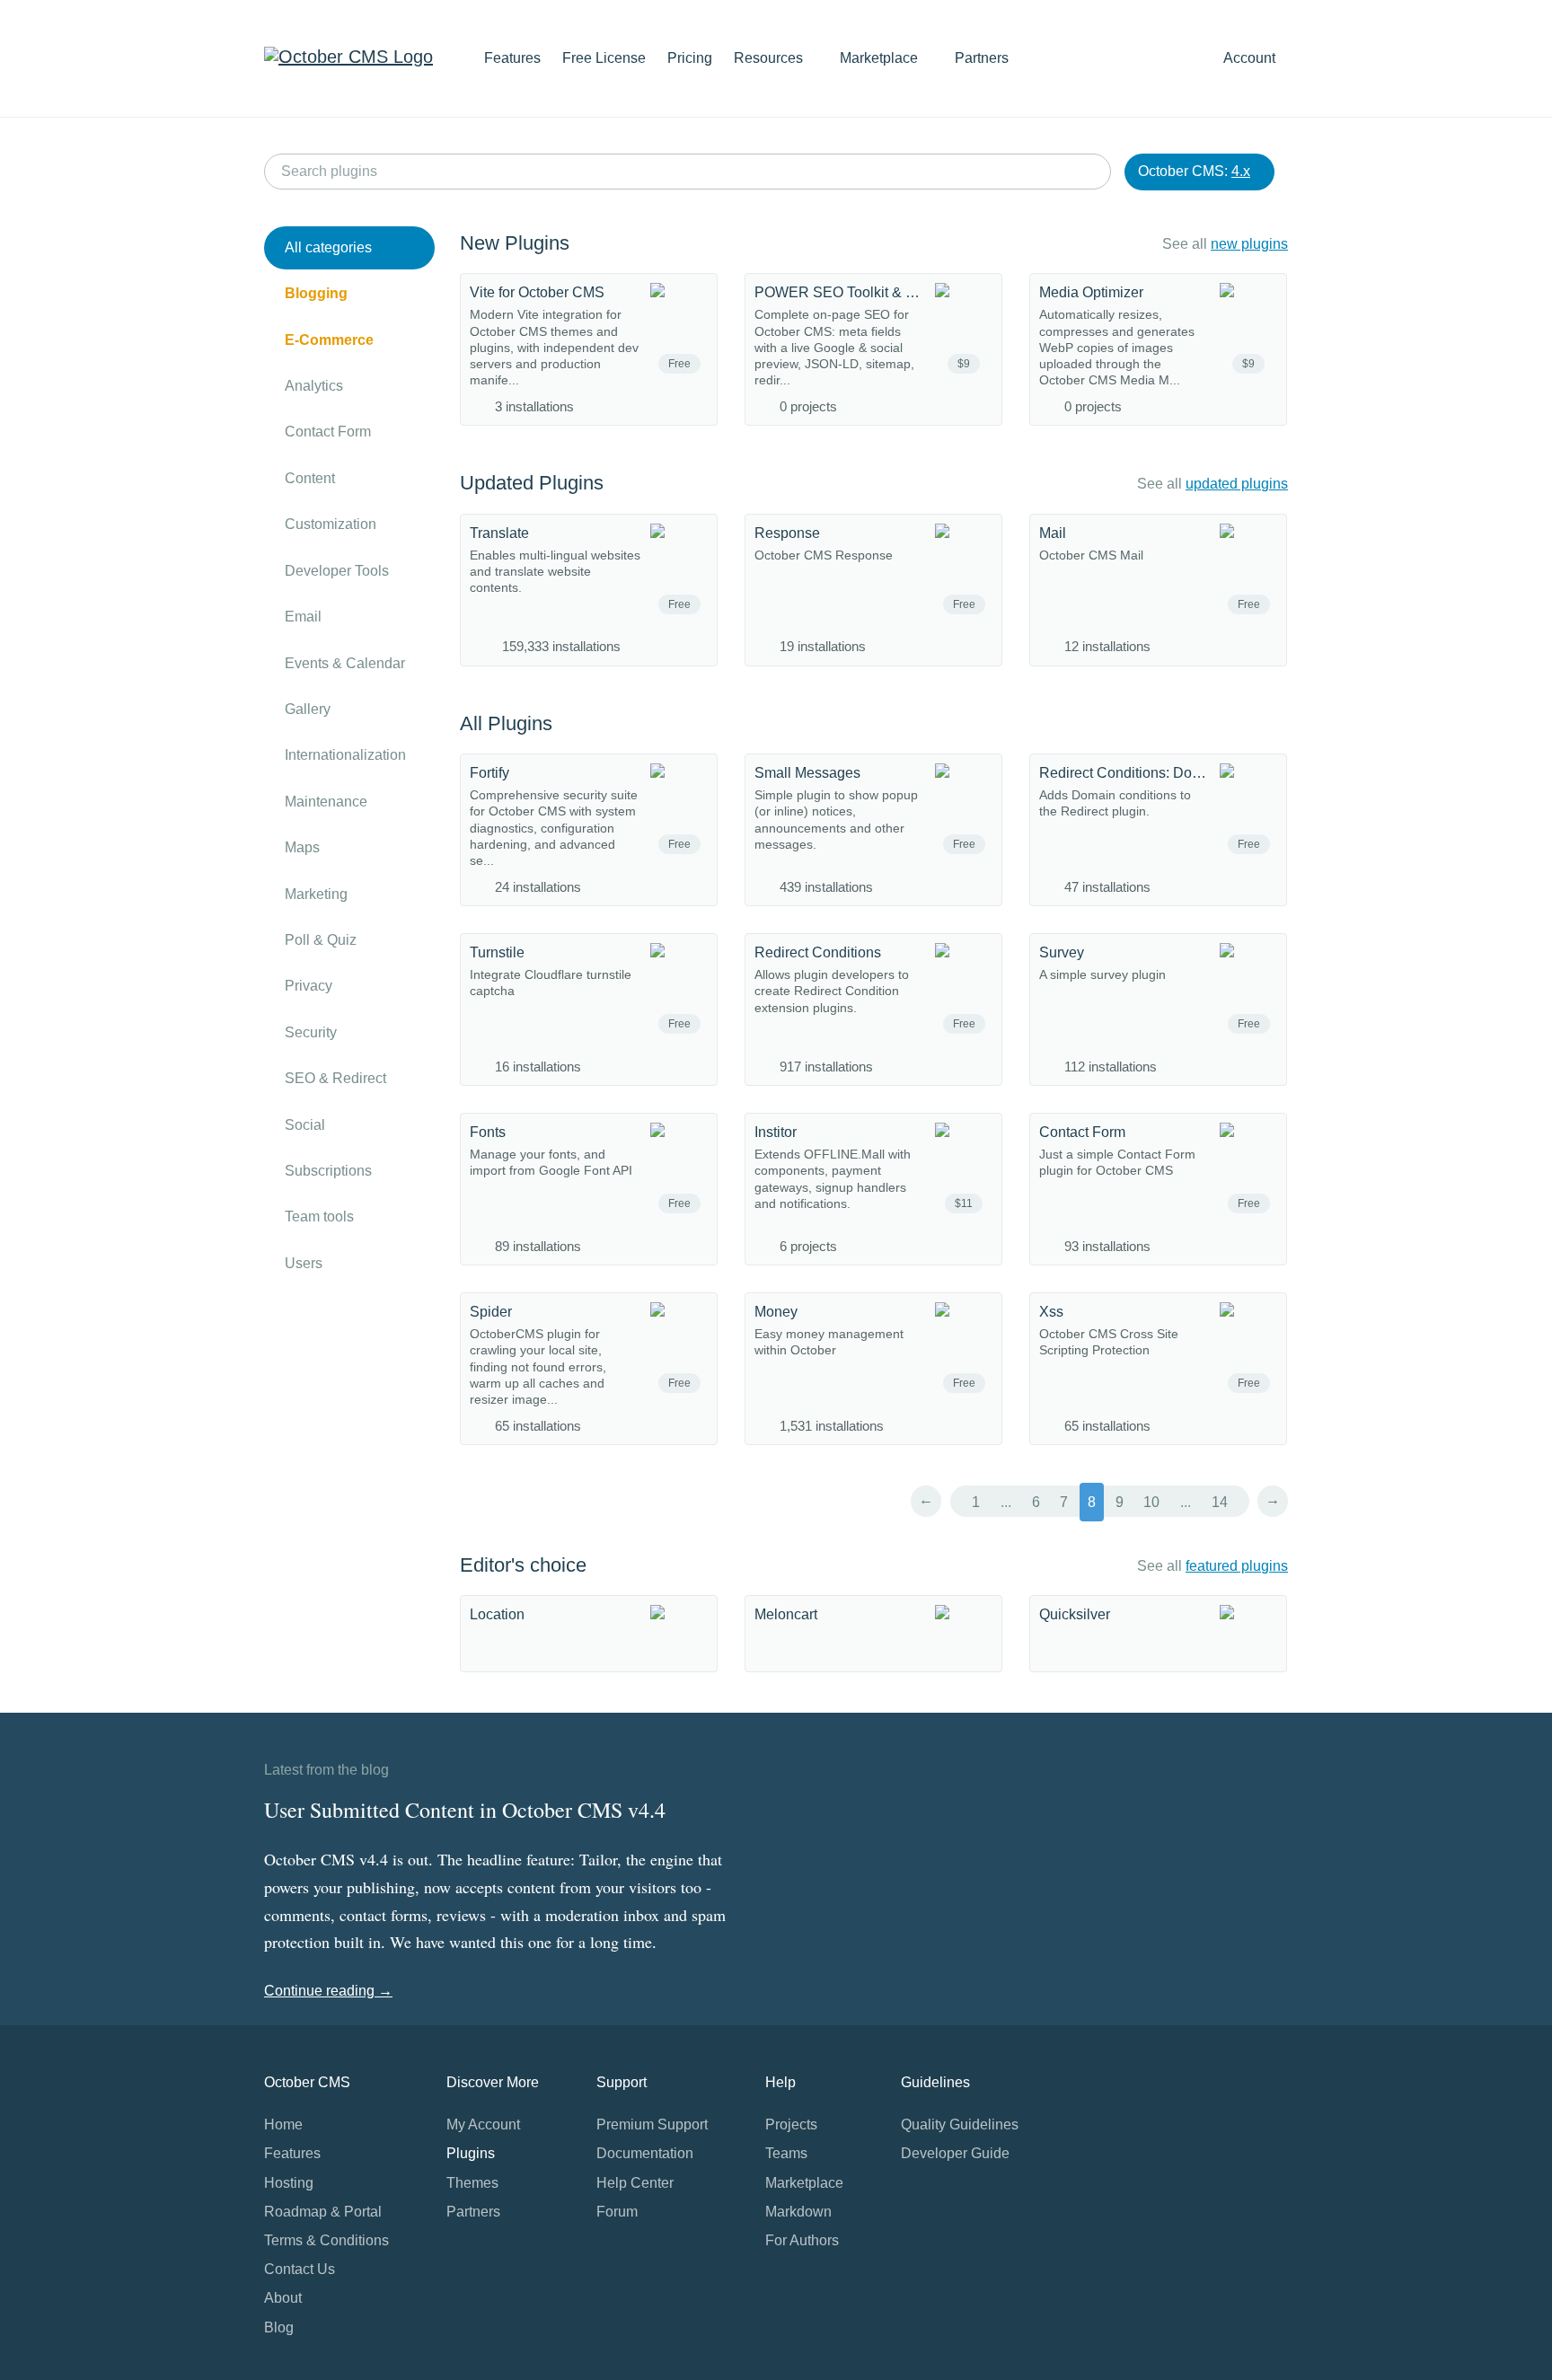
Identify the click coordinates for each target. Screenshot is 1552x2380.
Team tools (319, 1216)
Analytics (314, 386)
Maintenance (326, 802)
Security (311, 1032)
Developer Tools (337, 571)
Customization (331, 524)
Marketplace (881, 58)
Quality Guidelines (960, 2124)
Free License (604, 58)
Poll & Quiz (321, 940)
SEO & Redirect (335, 1078)
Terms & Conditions (326, 2240)
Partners (982, 58)
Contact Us (300, 2269)
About (283, 2298)
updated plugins (1237, 484)
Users (304, 1263)
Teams (786, 2153)
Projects (791, 2124)
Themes (472, 2183)
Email (303, 617)
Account (1251, 58)
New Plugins (515, 243)
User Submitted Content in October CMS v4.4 (465, 1810)
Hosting (289, 2183)
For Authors (802, 2240)
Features (512, 58)
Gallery (308, 709)
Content (310, 478)
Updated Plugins (532, 483)
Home (283, 2124)
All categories (328, 247)
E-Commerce (329, 340)
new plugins (1249, 244)
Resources (770, 58)
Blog (279, 2327)
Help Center (635, 2183)
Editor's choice (523, 1565)
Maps (302, 847)
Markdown (798, 2212)
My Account (483, 2124)
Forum (617, 2212)
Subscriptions (328, 1171)
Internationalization (345, 755)
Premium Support (652, 2124)
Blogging (316, 293)
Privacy (309, 986)
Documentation (645, 2153)
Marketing (316, 894)
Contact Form (328, 432)
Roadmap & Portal (323, 2212)
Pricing (690, 58)
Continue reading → (328, 1991)
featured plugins (1237, 1566)
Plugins (471, 2153)
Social (305, 1125)
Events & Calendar (345, 663)
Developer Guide (955, 2153)
